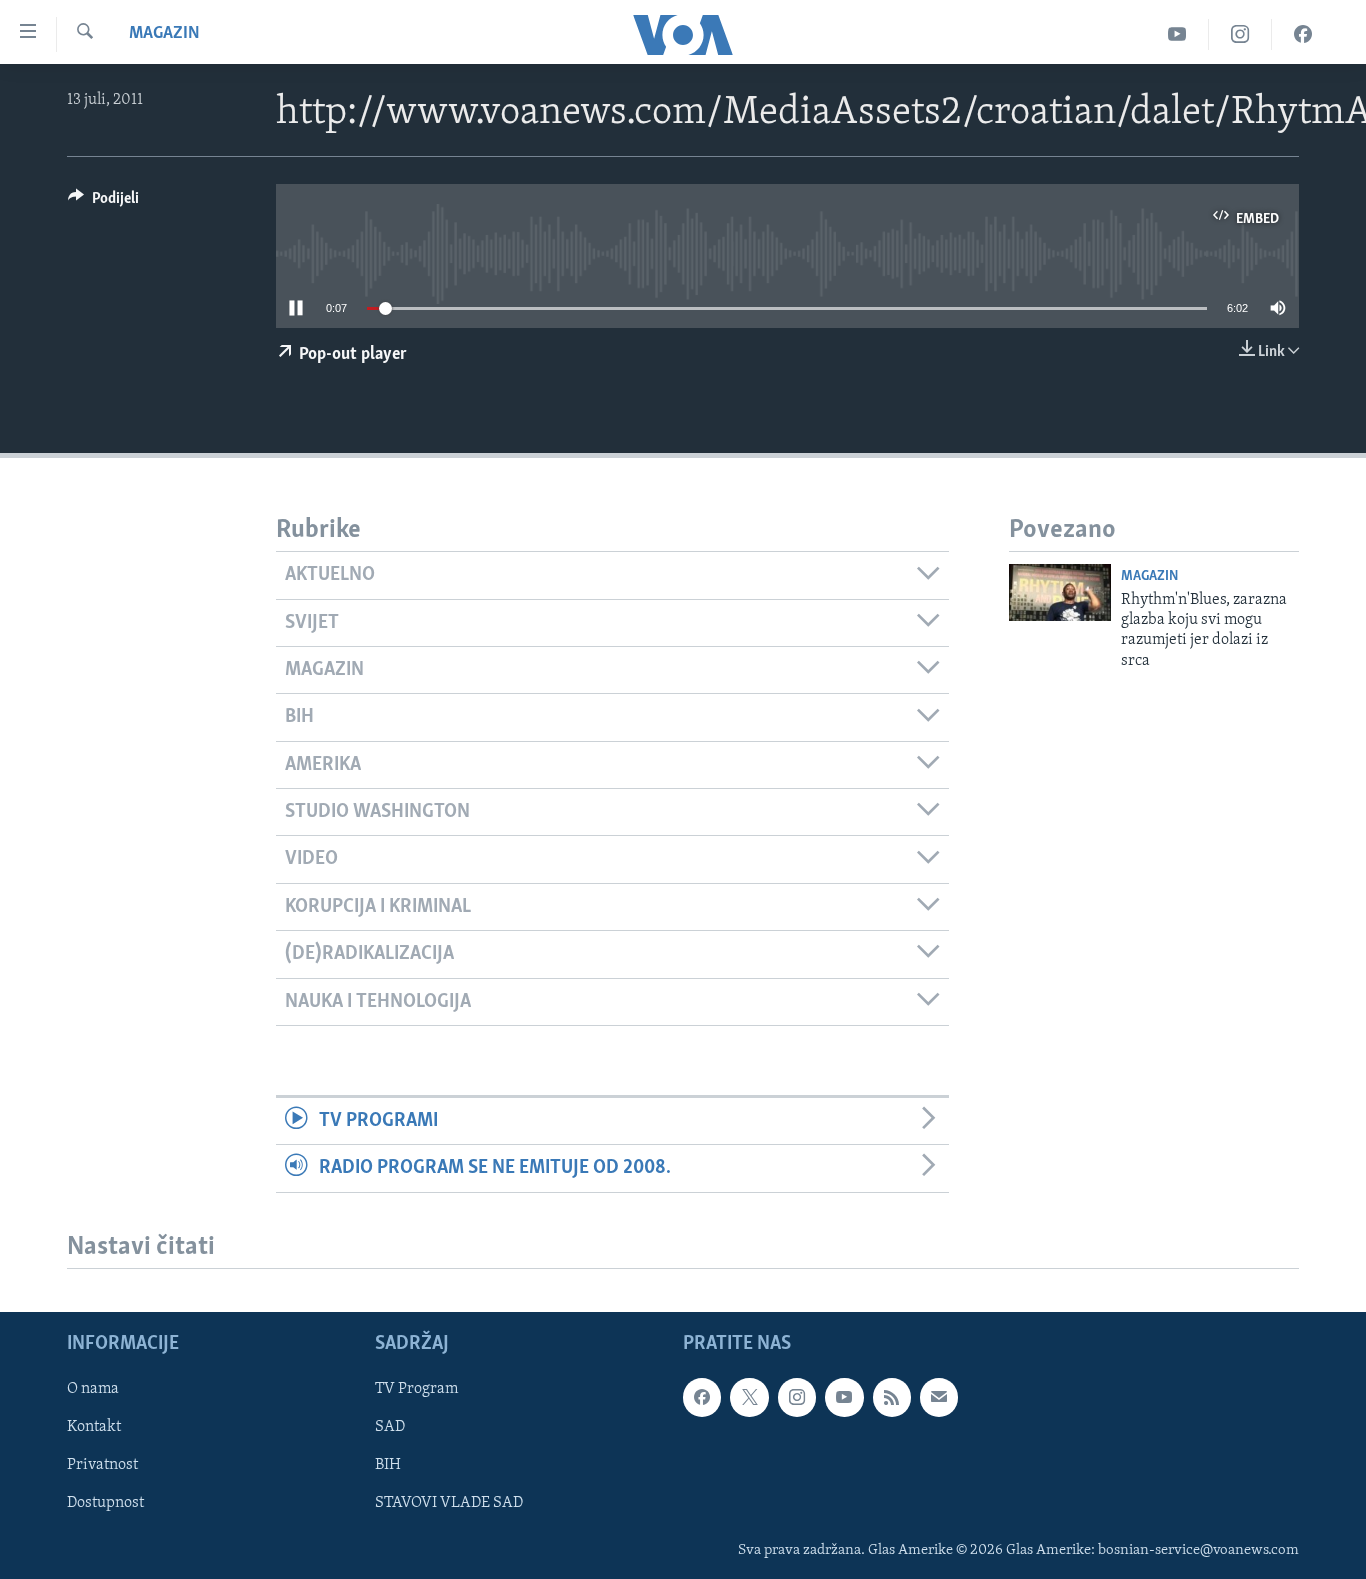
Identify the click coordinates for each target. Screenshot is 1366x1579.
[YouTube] (1177, 34)
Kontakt (94, 1428)
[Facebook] (1303, 34)
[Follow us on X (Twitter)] (749, 1398)
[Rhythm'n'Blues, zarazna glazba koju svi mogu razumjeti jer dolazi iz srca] (1060, 592)
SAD (390, 1428)
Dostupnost (105, 1504)
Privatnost (102, 1466)
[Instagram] (1240, 34)
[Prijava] (939, 1398)
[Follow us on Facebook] (702, 1398)
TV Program (416, 1390)
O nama (93, 1390)
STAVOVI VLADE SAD (449, 1504)
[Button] (103, 203)
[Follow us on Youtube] (844, 1398)
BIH (388, 1466)
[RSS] (892, 1398)
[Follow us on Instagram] (797, 1398)
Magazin (164, 34)
